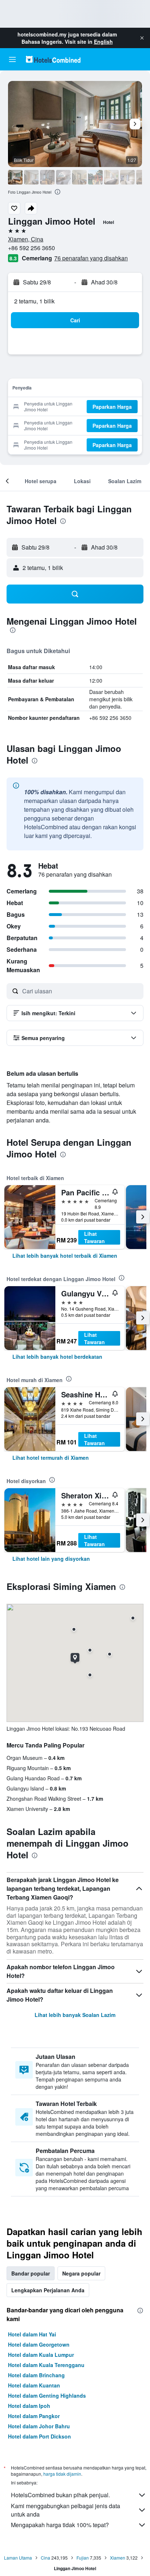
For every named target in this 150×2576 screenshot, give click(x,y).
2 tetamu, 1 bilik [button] (34, 301)
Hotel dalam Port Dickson (40, 2436)
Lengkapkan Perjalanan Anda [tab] (48, 2290)
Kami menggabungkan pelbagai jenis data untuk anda (66, 2510)
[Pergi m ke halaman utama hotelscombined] (53, 59)
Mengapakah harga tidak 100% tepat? (60, 2525)
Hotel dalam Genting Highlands (47, 2395)
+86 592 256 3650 (31, 248)
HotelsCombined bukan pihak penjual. (60, 2495)
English (103, 42)
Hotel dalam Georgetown (39, 2344)
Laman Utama (18, 2558)
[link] (65, 1256)
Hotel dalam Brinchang (36, 2375)
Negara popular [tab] (81, 2273)
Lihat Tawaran (94, 1237)
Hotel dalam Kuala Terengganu (46, 2365)
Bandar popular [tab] (31, 2273)
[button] (142, 38)
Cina (46, 2558)
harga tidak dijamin (62, 2474)
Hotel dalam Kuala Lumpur (41, 2355)
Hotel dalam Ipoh (29, 2406)
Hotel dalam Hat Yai (32, 2334)
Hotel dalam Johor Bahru (39, 2426)
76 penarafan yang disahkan (91, 258)
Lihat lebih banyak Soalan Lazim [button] (75, 2015)
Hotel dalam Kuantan (34, 2385)
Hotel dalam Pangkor (34, 2416)
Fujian (83, 2558)
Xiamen (118, 2558)
